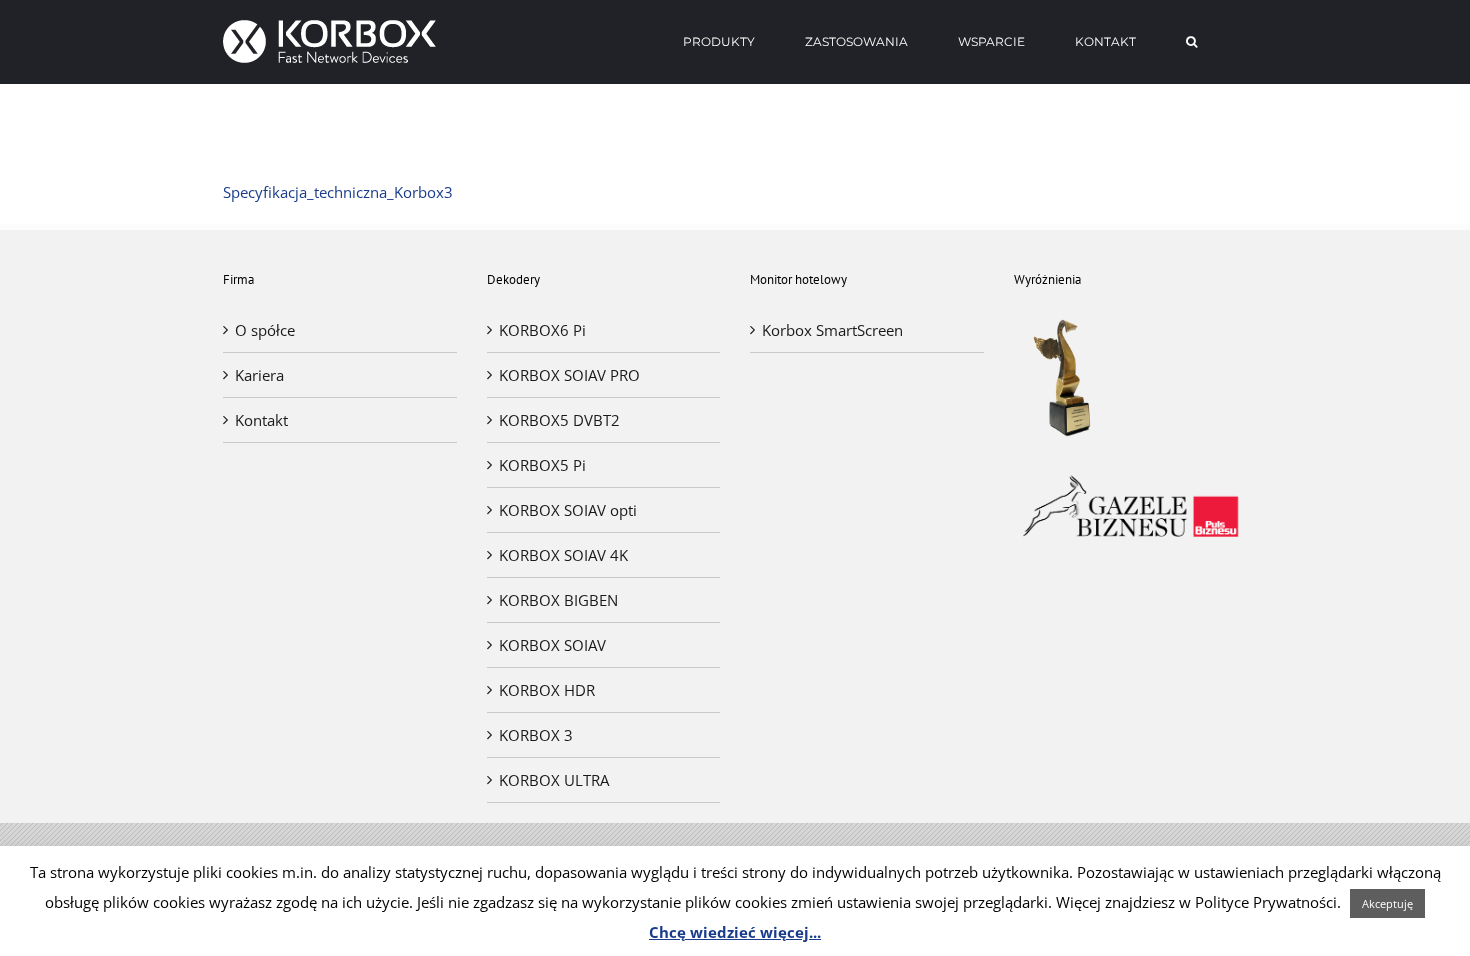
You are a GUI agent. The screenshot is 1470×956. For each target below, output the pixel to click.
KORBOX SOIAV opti (568, 510)
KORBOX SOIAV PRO (569, 375)
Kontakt (261, 420)
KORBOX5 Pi (542, 465)
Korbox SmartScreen (832, 330)
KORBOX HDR (547, 690)
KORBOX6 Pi (542, 330)
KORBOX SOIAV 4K (563, 555)
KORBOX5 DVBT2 (559, 420)
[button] (1191, 42)
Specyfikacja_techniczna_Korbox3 (338, 192)
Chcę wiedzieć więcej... (735, 932)
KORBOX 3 (536, 735)
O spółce (265, 330)
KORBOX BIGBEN (558, 600)
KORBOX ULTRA (554, 780)
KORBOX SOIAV (552, 645)
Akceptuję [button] (1387, 903)
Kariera (259, 375)
